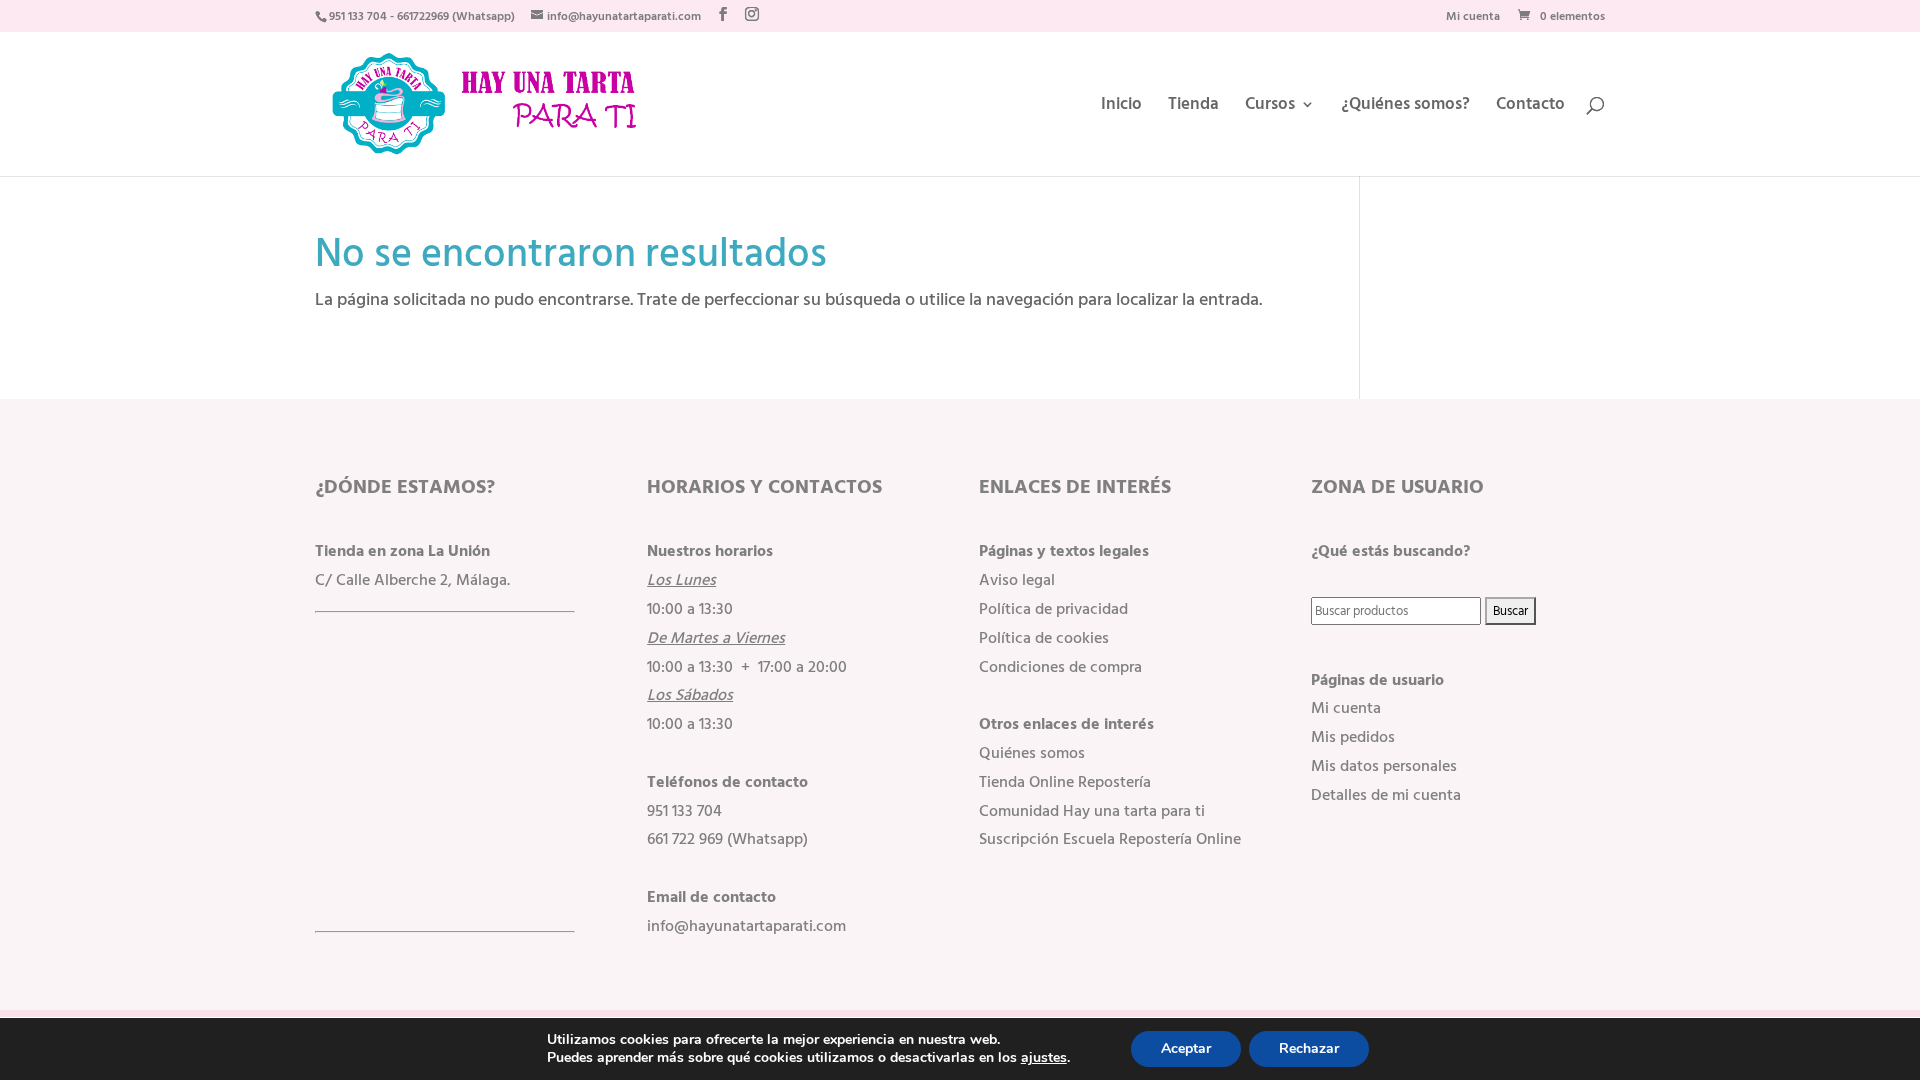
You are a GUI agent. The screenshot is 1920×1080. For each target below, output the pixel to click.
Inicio (1121, 107)
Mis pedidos (1353, 737)
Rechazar (1309, 1048)
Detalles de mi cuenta (1386, 795)
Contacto (1530, 107)
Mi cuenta (1473, 18)
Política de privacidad (1053, 609)
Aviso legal (1017, 580)
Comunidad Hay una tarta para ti (1092, 811)
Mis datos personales (1384, 766)
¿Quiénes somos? (1405, 107)
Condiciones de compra (1060, 667)
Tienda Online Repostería (1065, 782)
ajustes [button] (1044, 1057)
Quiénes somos (1032, 753)
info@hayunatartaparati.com (746, 926)
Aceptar (1186, 1048)
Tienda (1193, 107)
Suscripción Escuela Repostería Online (1110, 839)
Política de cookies (1044, 638)
